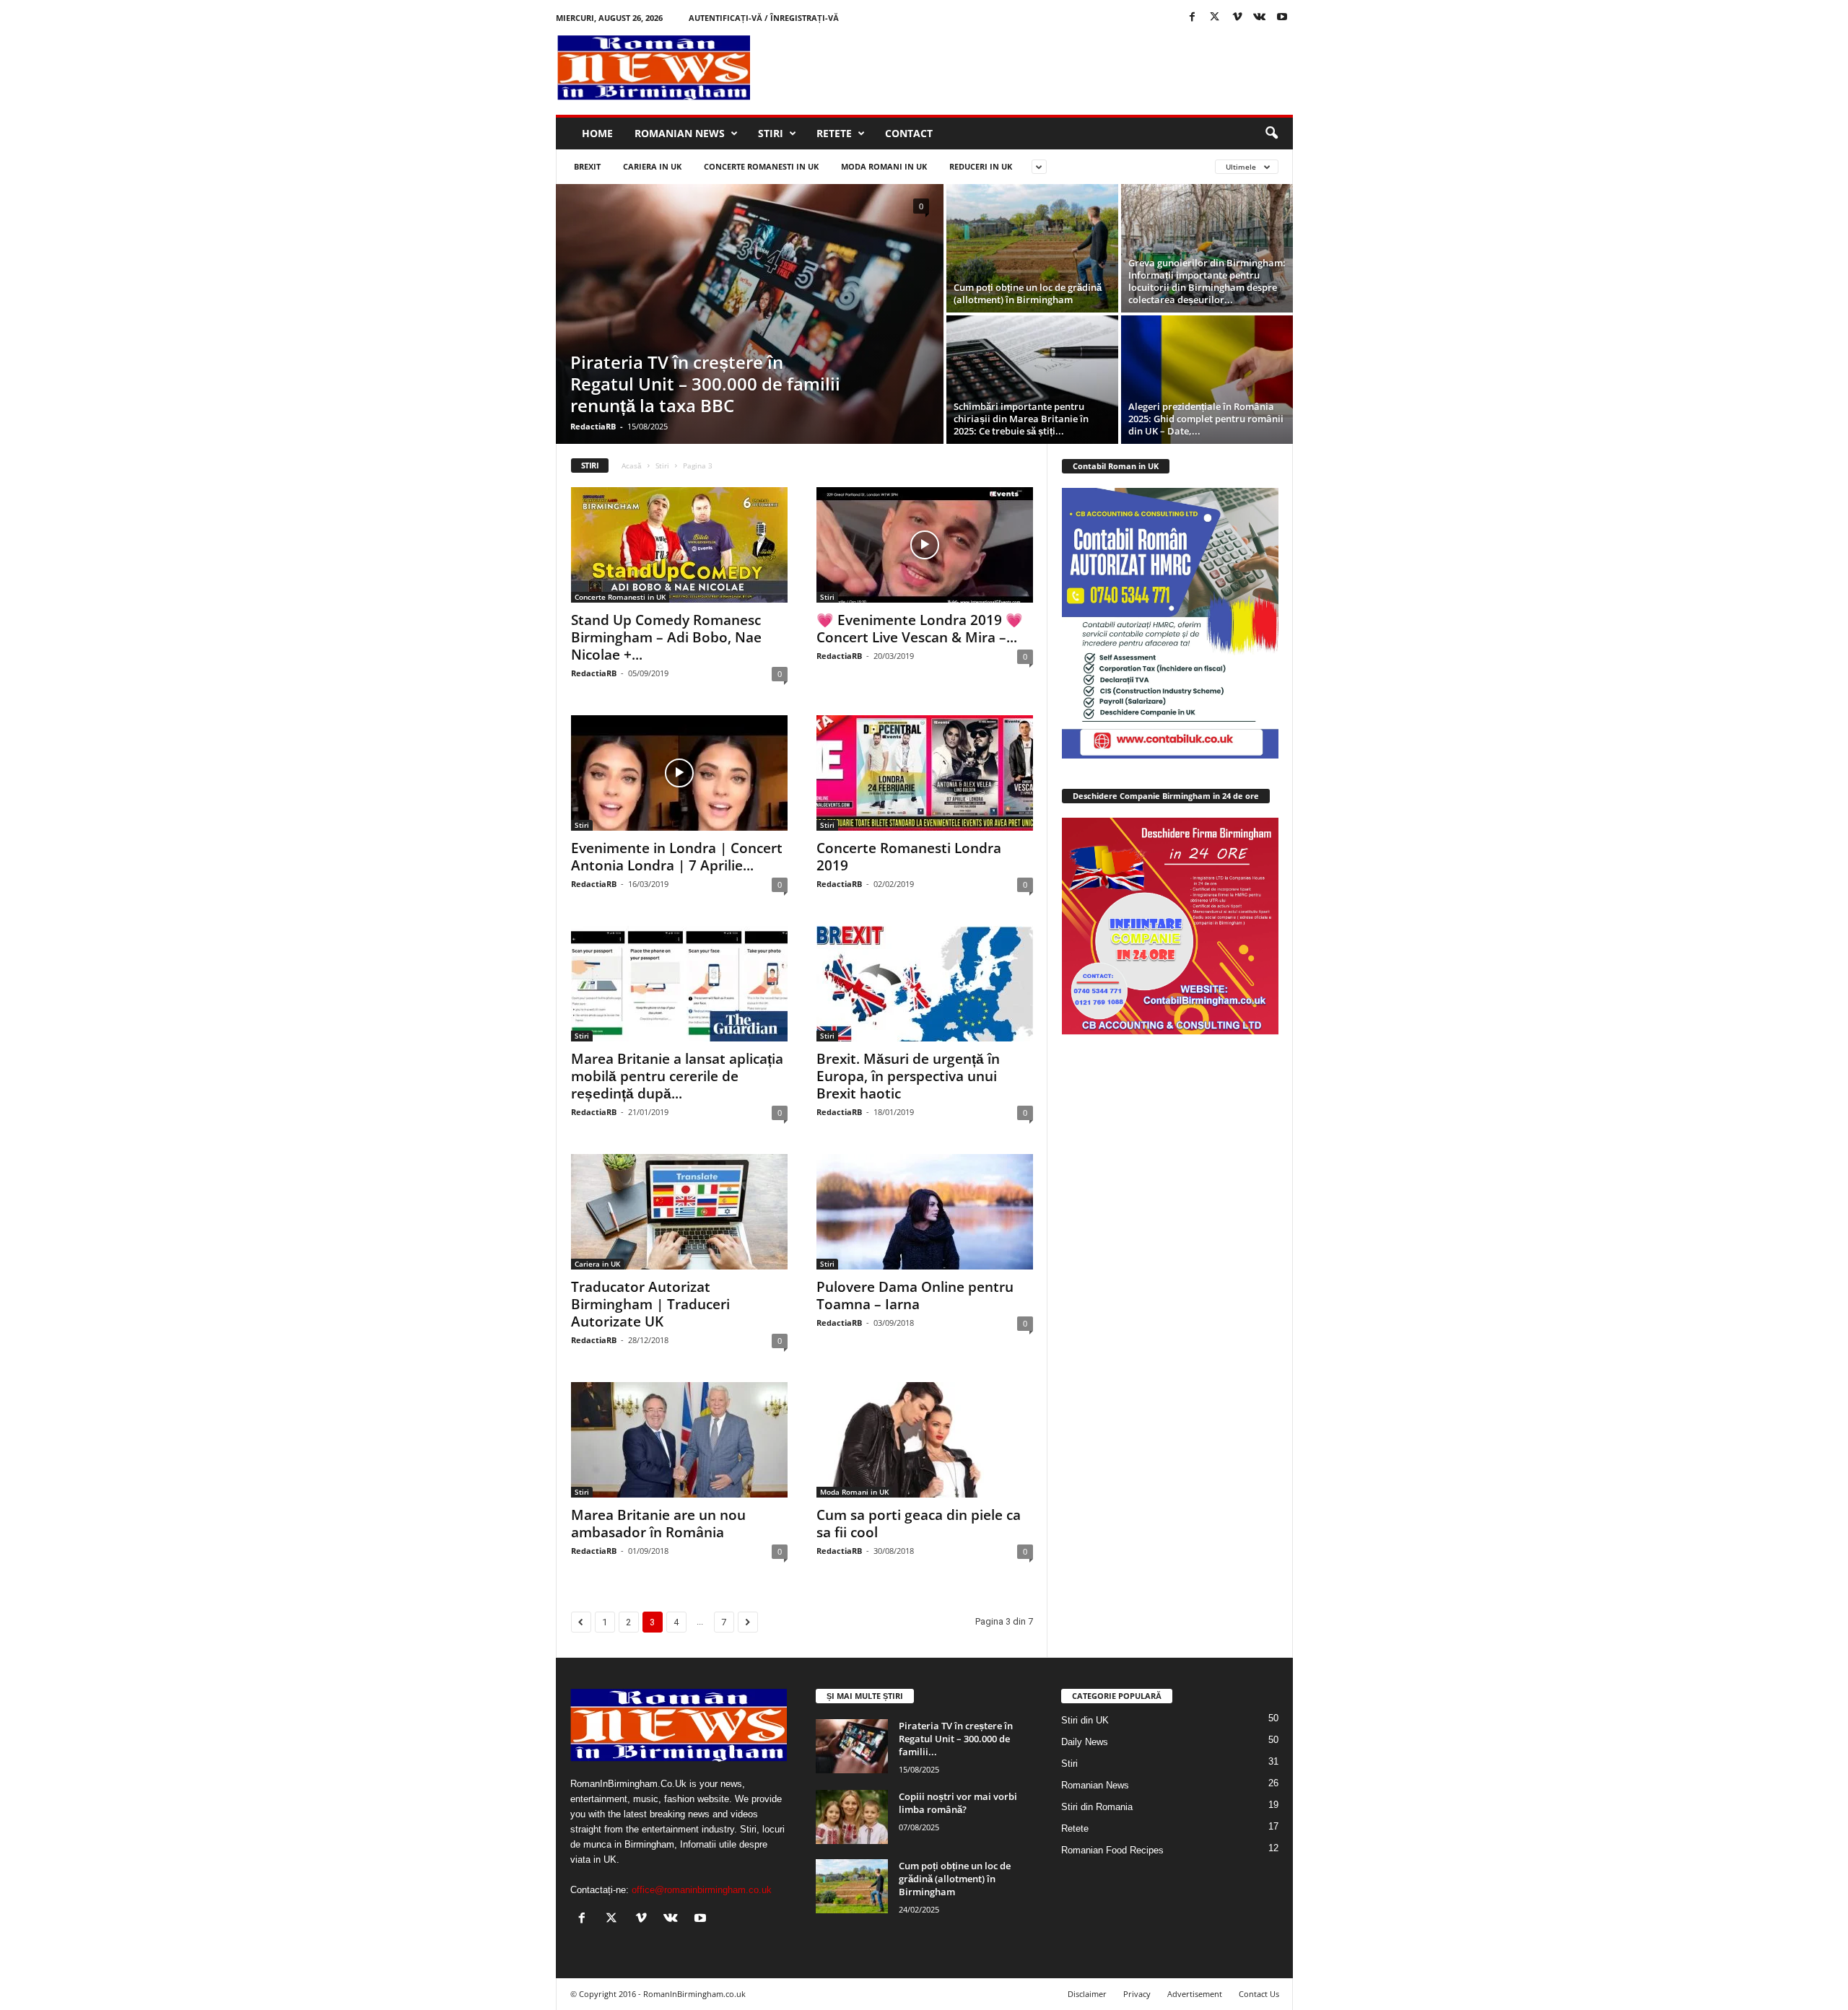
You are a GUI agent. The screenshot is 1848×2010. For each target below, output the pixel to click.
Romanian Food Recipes (1112, 1850)
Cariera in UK (652, 166)
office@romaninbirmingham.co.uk (702, 1890)
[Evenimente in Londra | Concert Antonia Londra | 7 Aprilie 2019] (679, 773)
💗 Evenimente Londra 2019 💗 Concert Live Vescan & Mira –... (920, 629)
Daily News (1085, 1742)
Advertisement (1195, 1994)
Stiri (771, 133)
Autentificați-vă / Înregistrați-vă (764, 18)
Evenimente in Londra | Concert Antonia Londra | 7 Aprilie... (677, 857)
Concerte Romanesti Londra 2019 (909, 857)
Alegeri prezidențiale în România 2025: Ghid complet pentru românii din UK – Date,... (1206, 419)
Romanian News (680, 133)
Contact (909, 133)
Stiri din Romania (1097, 1807)
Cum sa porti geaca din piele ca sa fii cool (919, 1524)
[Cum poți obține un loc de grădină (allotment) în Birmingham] (1032, 248)
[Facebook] (1193, 18)
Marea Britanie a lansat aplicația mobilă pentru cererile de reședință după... (677, 1076)
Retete (834, 133)
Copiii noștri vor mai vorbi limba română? (958, 1803)
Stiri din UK (1085, 1720)
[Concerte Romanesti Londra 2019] (925, 773)
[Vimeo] (1237, 18)
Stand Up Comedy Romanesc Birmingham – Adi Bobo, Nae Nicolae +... (666, 637)
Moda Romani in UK (884, 166)
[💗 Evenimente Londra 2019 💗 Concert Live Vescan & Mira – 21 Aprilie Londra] (925, 545)
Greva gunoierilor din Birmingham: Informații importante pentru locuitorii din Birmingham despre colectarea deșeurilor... (1207, 281)
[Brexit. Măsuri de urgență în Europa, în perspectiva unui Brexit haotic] (925, 984)
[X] (1215, 18)
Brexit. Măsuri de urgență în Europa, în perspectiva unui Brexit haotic (908, 1076)
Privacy (1137, 1994)
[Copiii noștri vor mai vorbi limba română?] (852, 1817)
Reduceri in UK (981, 166)
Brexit (587, 166)
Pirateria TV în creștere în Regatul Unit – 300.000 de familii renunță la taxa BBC (705, 384)
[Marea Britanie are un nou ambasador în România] (679, 1440)
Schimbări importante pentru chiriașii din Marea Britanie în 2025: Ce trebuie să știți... (1021, 419)
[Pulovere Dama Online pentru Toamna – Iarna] (925, 1212)
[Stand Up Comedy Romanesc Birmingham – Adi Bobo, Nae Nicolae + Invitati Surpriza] (679, 545)
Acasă (632, 466)
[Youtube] (1282, 18)
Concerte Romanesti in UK (761, 166)
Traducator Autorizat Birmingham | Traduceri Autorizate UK (650, 1304)
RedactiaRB (593, 426)
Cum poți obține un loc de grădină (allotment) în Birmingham (1028, 293)
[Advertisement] (1030, 68)
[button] (1271, 134)
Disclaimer (1087, 1994)
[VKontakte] (1260, 18)
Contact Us (1259, 1994)
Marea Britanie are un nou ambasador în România (658, 1524)
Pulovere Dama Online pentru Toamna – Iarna (915, 1295)
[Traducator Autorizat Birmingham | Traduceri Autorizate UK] (679, 1212)
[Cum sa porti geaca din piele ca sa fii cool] (925, 1440)
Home (597, 133)
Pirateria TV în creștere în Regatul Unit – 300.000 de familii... (956, 1739)
